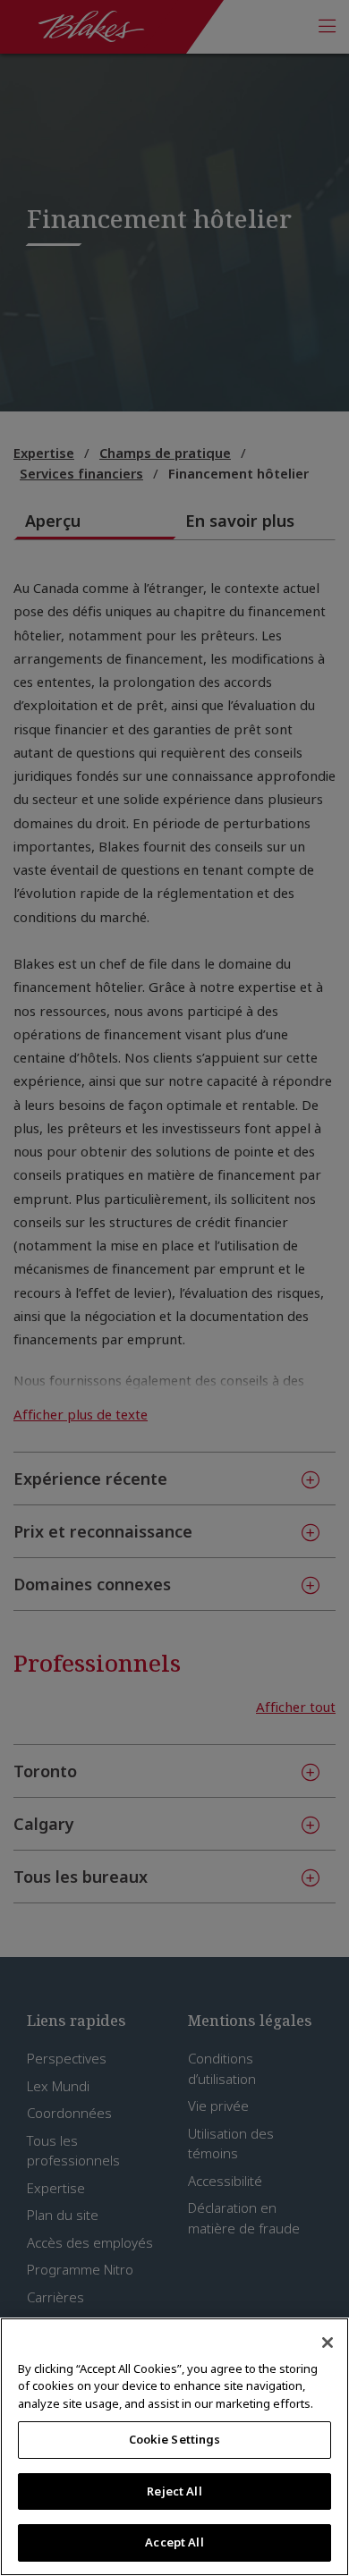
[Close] (328, 2343)
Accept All (174, 2542)
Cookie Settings (175, 2439)
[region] (174, 2447)
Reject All (174, 2491)
